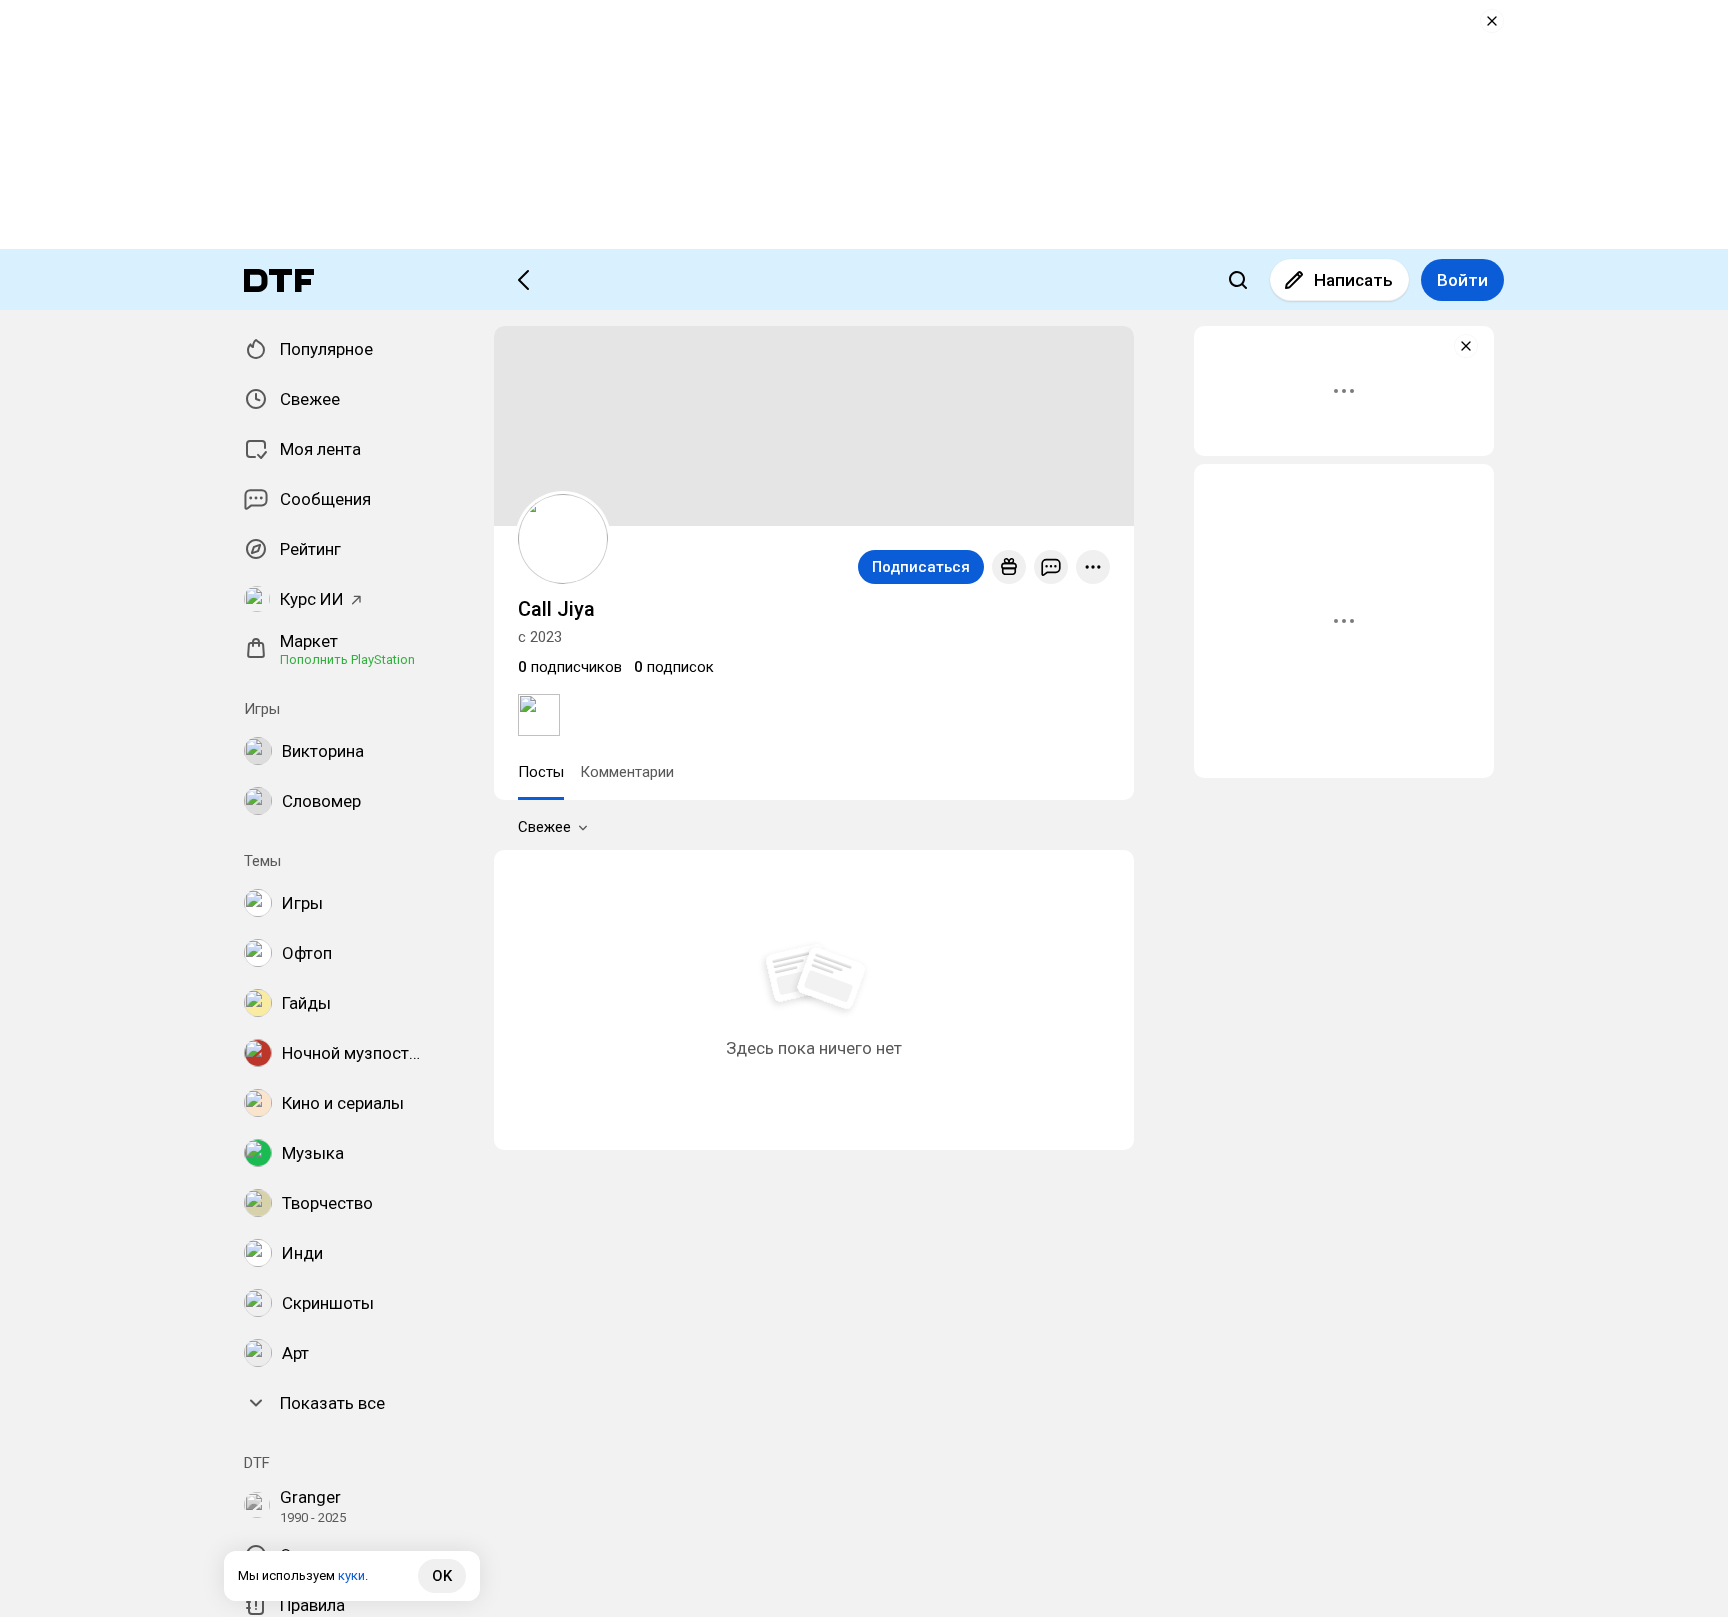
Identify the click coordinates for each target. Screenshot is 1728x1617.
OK (442, 1576)
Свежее (544, 827)
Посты (541, 772)
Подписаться (921, 567)
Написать (1353, 280)
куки (351, 1575)
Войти (1462, 280)
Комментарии (627, 772)
